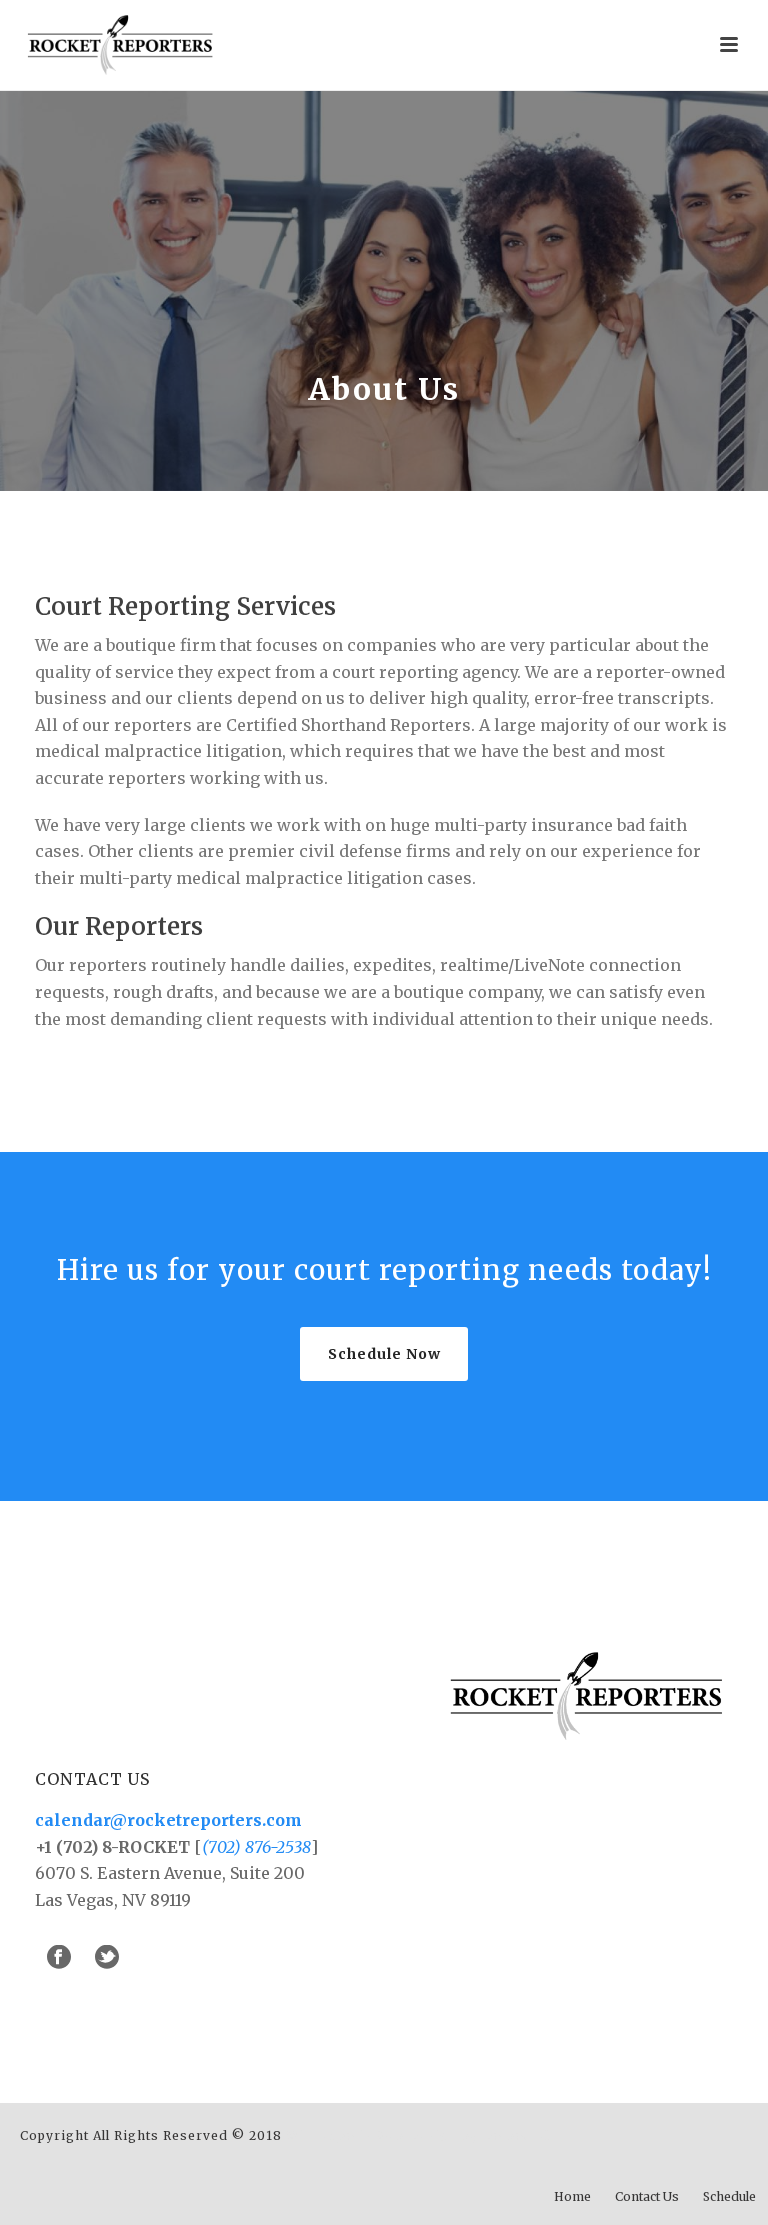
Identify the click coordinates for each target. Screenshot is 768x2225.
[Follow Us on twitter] (107, 1958)
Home (572, 2196)
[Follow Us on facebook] (59, 1958)
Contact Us (647, 2196)
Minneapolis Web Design (372, 2135)
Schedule (729, 2196)
